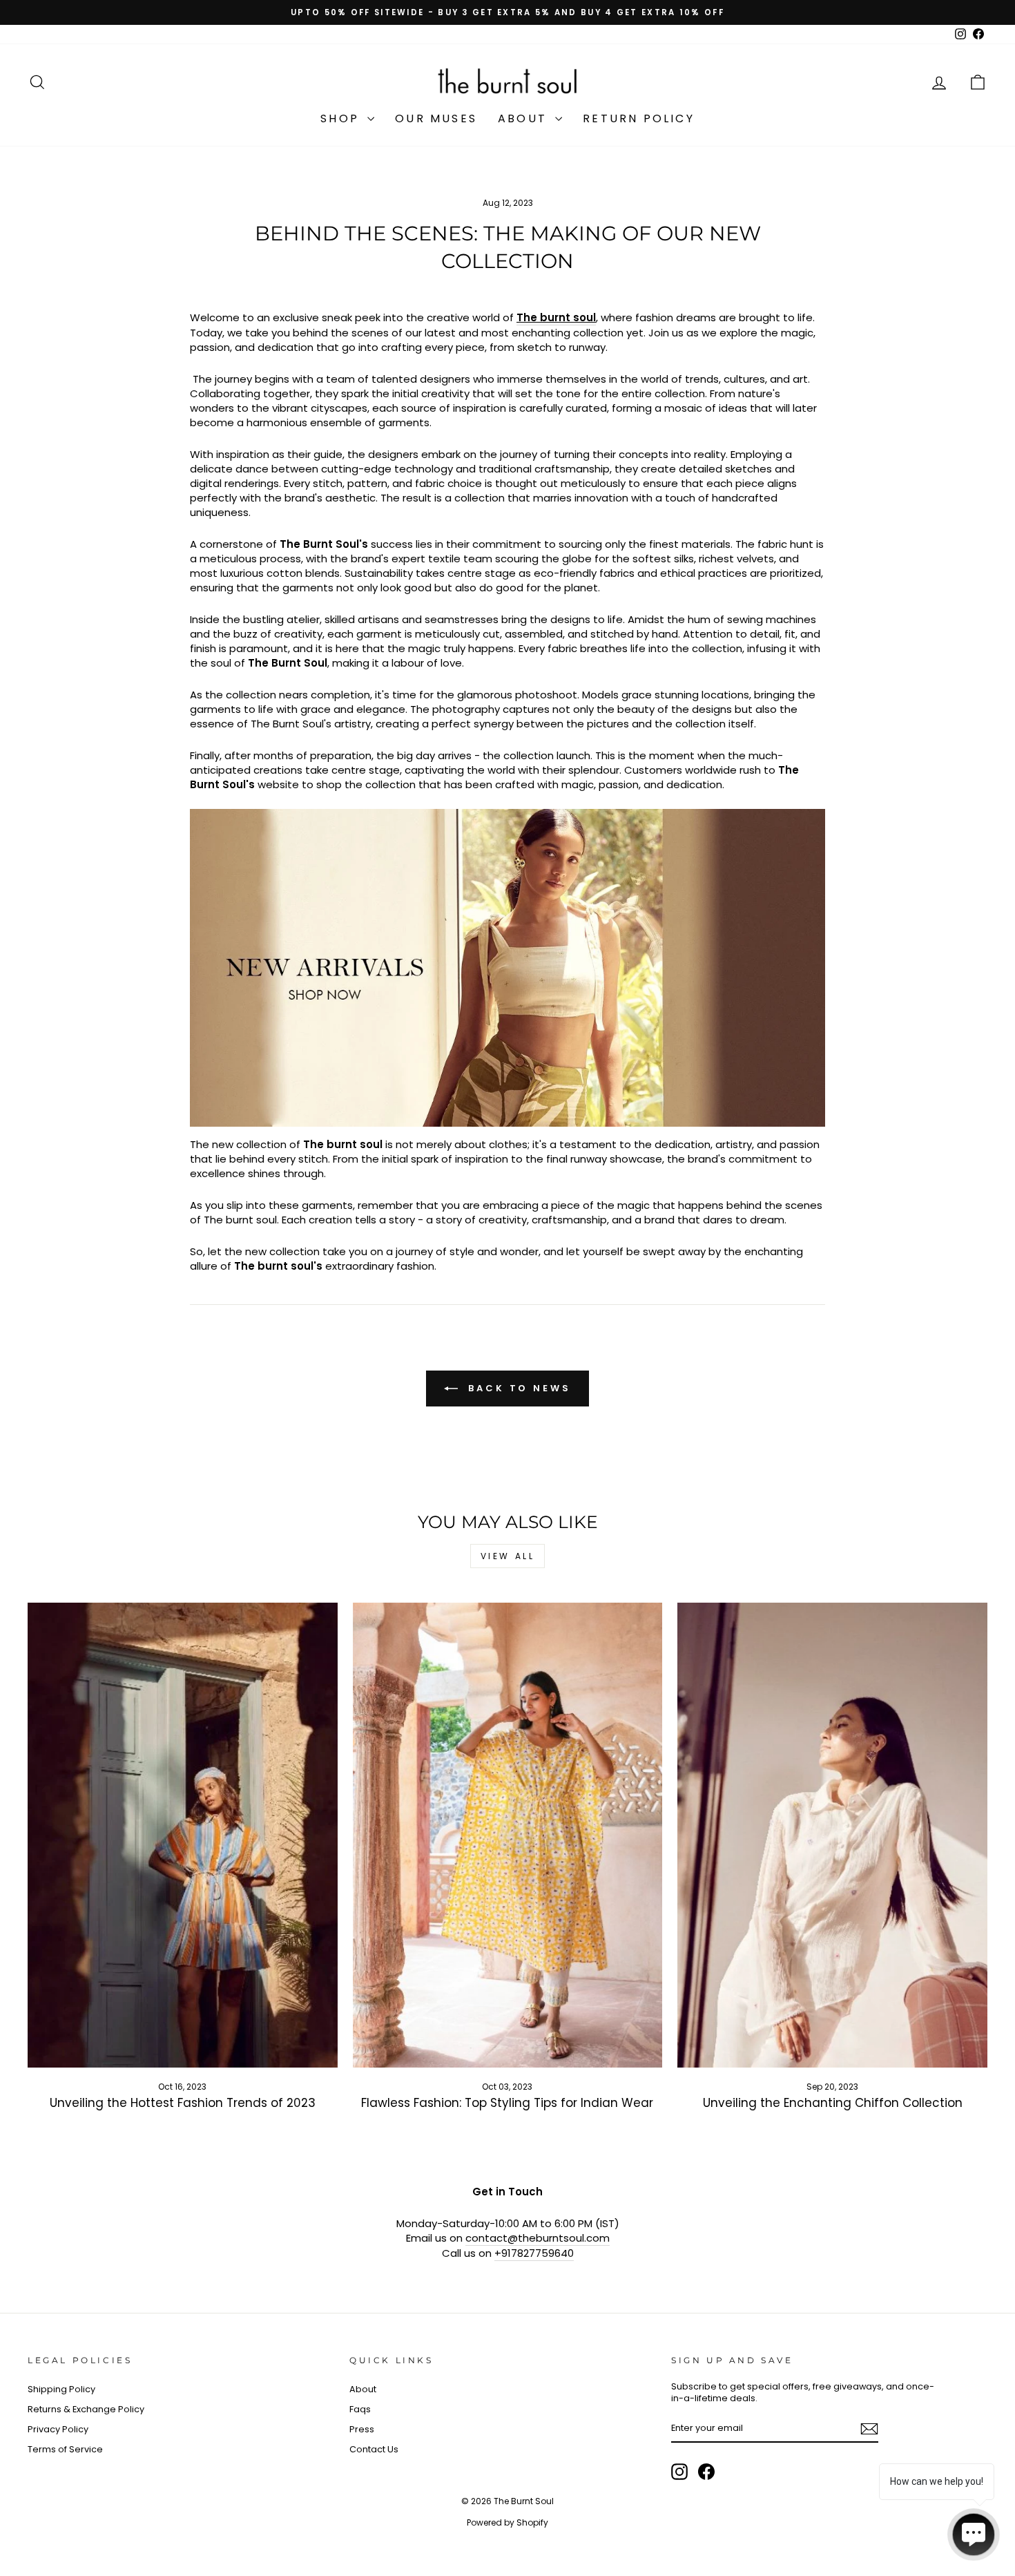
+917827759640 (534, 2253)
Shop (342, 118)
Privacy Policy (58, 2429)
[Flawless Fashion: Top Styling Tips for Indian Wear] (508, 1835)
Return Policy (639, 118)
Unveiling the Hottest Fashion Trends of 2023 (183, 2103)
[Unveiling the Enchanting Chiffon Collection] (832, 1835)
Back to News (517, 1387)
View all (508, 1556)
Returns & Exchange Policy (86, 2409)
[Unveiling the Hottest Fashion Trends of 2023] (183, 1835)
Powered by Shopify (507, 2522)
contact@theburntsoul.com (538, 2238)
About (525, 118)
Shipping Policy (61, 2389)
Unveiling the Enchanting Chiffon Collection (833, 2103)
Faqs (360, 2409)
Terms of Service (65, 2449)
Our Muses (436, 118)
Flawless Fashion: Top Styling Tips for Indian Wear (507, 2103)
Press (362, 2429)
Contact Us (374, 2449)
